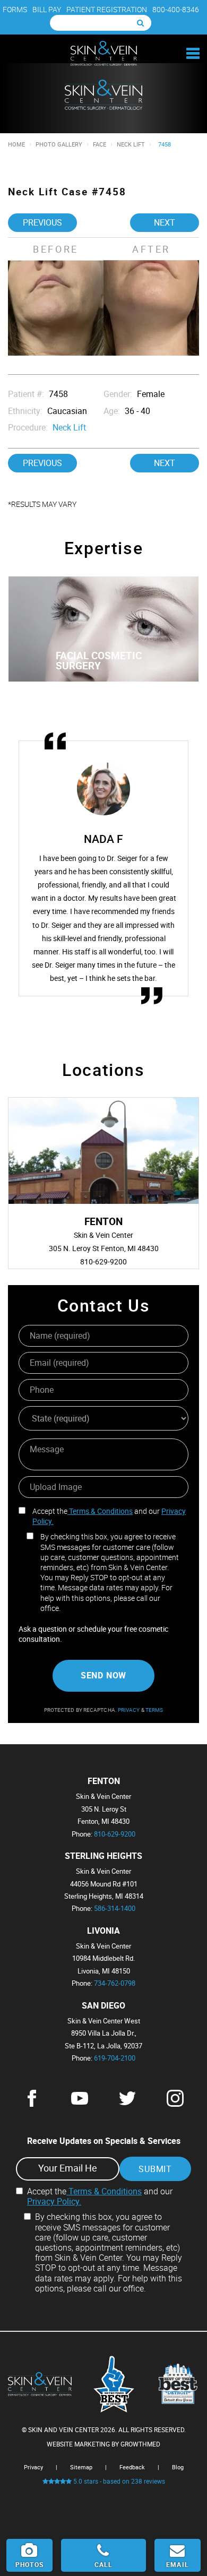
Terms (154, 1710)
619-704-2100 (115, 2058)
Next (165, 222)
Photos (29, 2564)
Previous (42, 222)
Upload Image (56, 1487)
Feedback (132, 2467)
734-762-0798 (115, 1983)
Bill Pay (47, 9)
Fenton (104, 1781)
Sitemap (81, 2467)
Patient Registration (107, 9)
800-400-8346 (176, 9)
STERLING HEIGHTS (103, 1856)
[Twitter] (127, 2104)
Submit (155, 2169)
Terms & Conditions (100, 1511)
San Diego (103, 2006)
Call (104, 2564)
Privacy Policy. (54, 2201)
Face (100, 144)
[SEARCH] (141, 23)
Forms (15, 9)
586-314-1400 (115, 1908)
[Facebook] (32, 2104)
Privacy (130, 1710)
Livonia (103, 1931)
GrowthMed (140, 2444)
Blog (178, 2467)
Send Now (103, 1675)
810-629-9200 (115, 1834)
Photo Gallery (59, 144)
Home (16, 144)
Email (178, 2564)
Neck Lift (131, 144)
